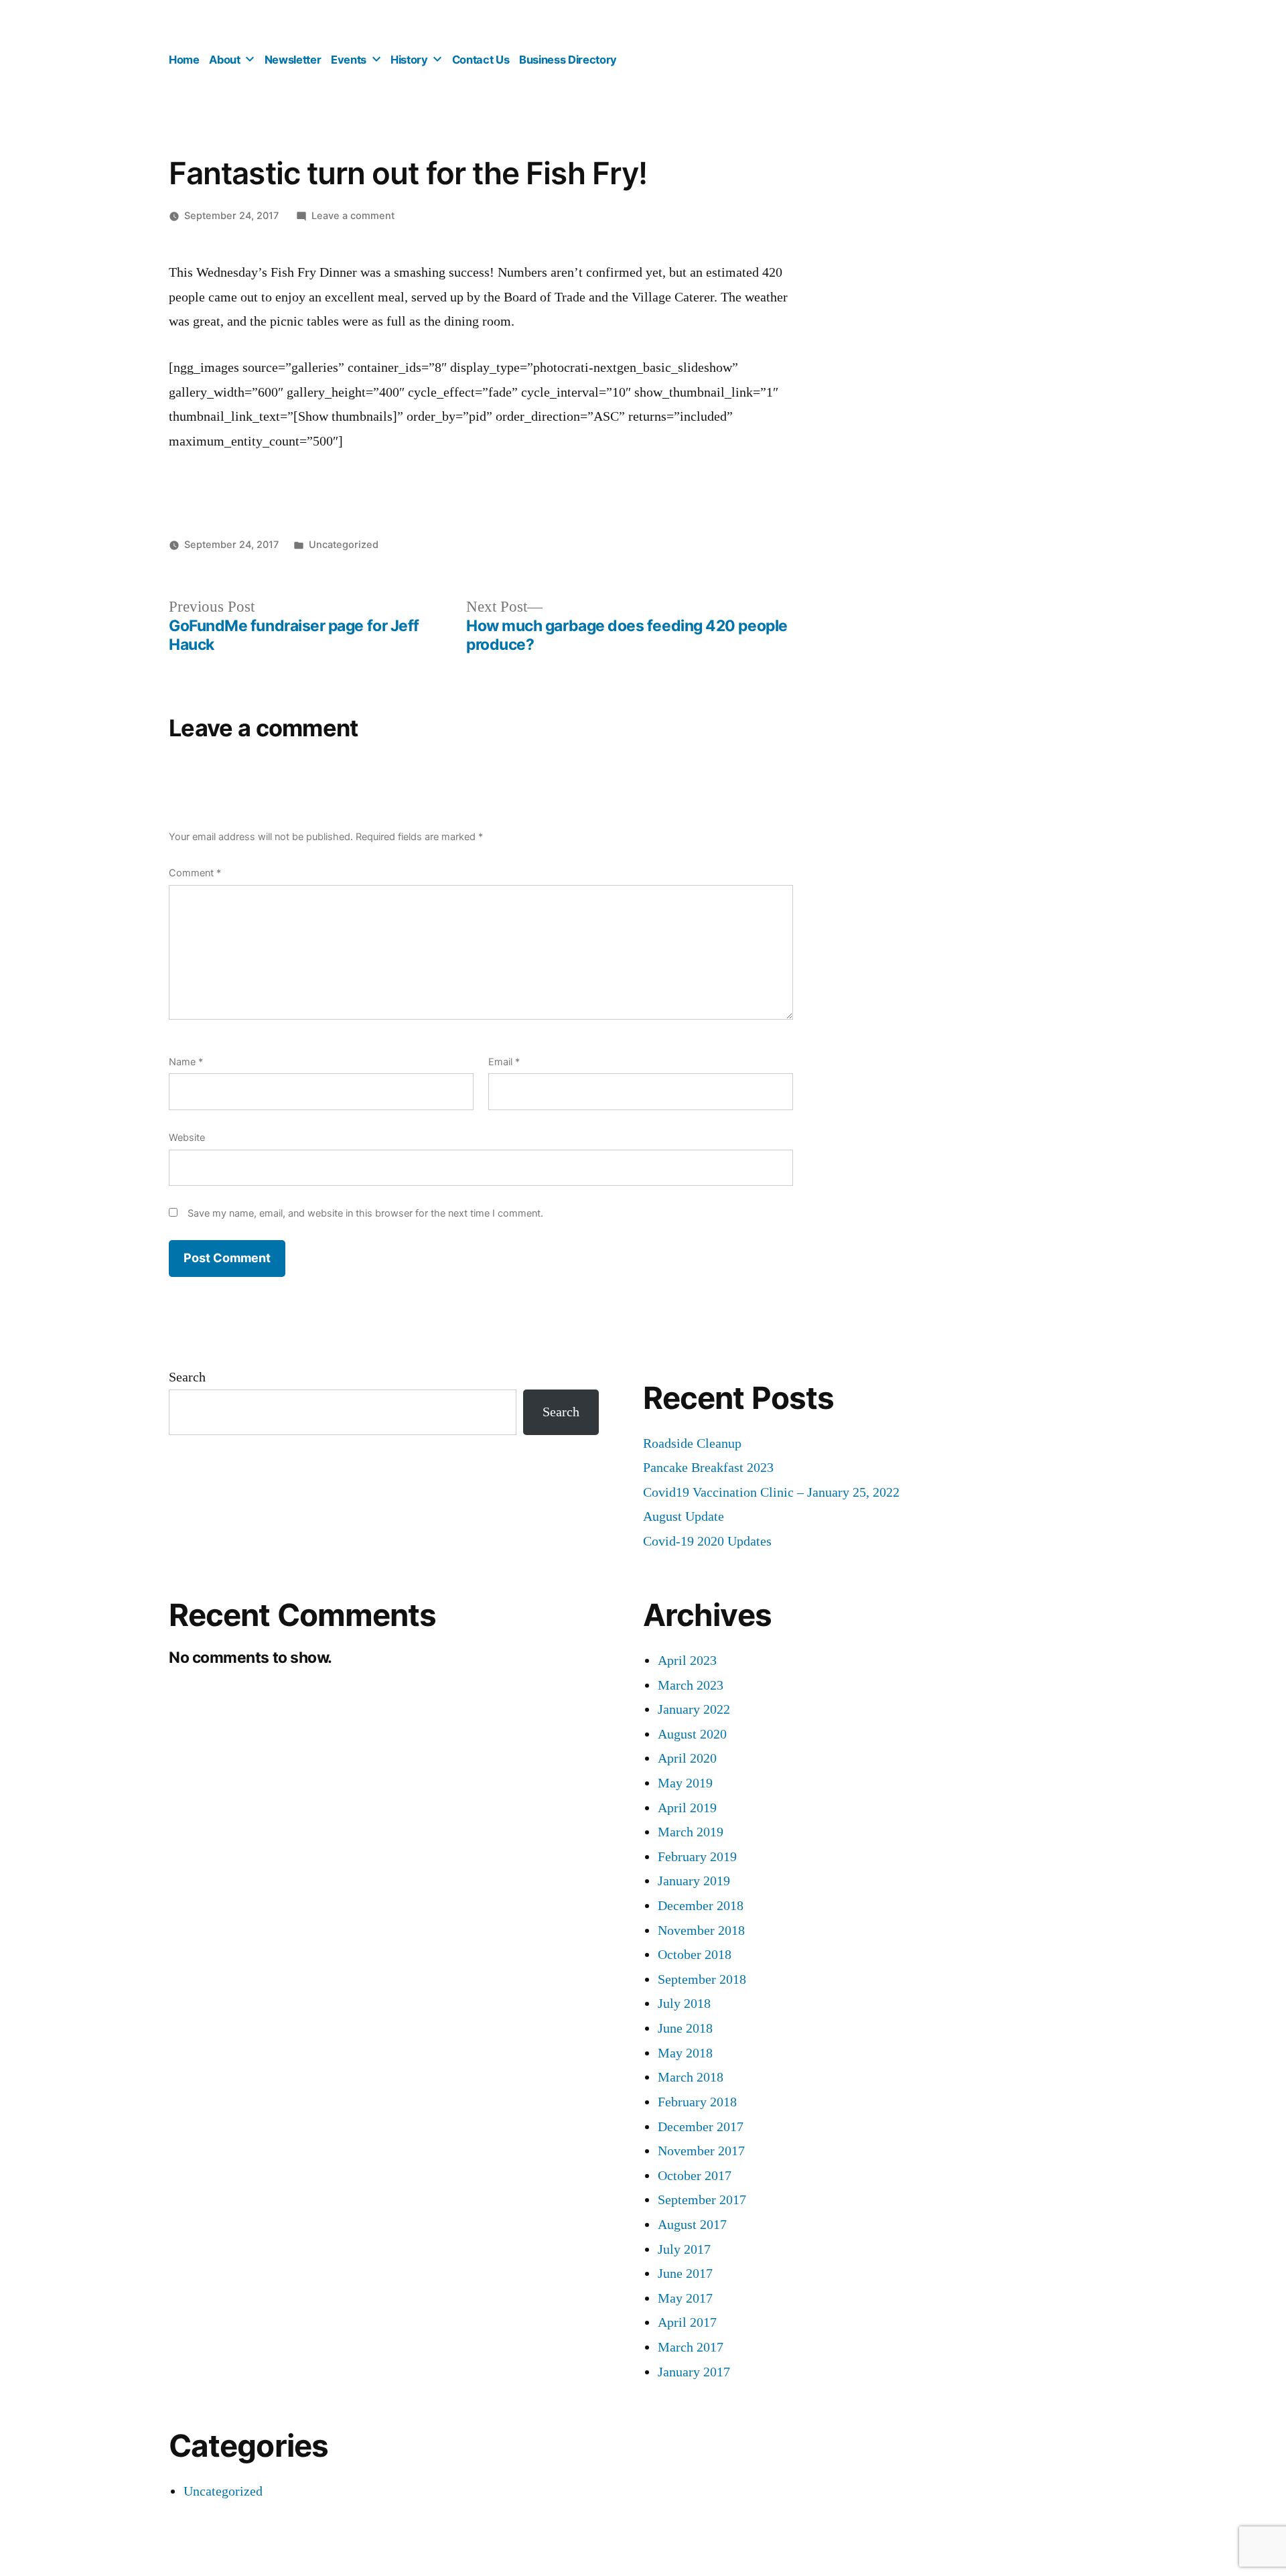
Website (187, 1137)
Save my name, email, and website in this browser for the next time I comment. (365, 1213)
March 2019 (691, 1832)
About (224, 60)
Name (186, 1062)
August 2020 (692, 1734)
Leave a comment (353, 215)
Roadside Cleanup (692, 1443)
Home (184, 60)
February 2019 (697, 1857)
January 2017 (694, 2372)
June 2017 (685, 2274)
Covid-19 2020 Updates (707, 1541)
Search (187, 1377)
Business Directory (568, 60)
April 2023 (687, 1660)
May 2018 (685, 2053)
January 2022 (694, 1709)
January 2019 (694, 1881)
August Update (684, 1516)
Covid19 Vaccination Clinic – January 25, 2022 (771, 1492)
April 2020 (687, 1758)
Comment (195, 873)
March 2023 (691, 1685)
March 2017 (691, 2347)
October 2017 (695, 2176)
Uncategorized (344, 544)
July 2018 (684, 2004)
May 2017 (685, 2298)
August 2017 (692, 2225)
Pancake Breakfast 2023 (708, 1468)
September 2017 (702, 2200)
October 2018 (695, 1955)
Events (349, 60)
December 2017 (701, 2127)
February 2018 (697, 2102)
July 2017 (684, 2249)
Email (504, 1062)
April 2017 (687, 2322)
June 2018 (685, 2028)
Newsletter (293, 60)
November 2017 (701, 2151)
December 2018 (701, 1906)
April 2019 (687, 1808)
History (409, 60)
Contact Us (481, 60)
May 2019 (685, 1783)
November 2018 (701, 1930)
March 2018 (691, 2077)
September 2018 (702, 1979)
